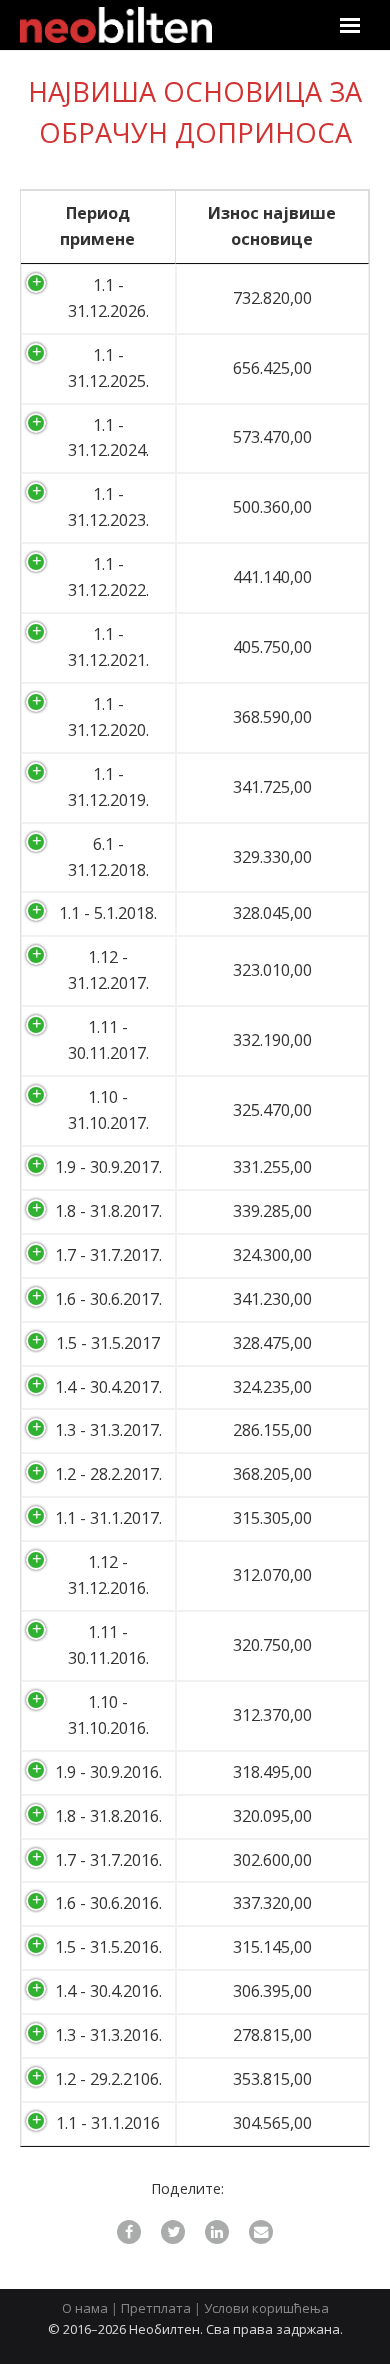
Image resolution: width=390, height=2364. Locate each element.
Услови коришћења (266, 2308)
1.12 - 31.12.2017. (108, 970)
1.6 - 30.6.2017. (108, 1299)
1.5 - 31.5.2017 (108, 1343)
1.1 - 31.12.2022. (108, 577)
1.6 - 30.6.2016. (108, 1903)
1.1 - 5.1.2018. (108, 913)
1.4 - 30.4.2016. (108, 1991)
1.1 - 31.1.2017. (108, 1518)
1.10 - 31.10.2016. (108, 1715)
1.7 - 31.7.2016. (108, 1860)
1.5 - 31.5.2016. (108, 1947)
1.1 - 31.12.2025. (108, 368)
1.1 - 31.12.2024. (108, 438)
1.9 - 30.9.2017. (108, 1167)
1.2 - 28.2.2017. (108, 1474)
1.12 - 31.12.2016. (108, 1575)
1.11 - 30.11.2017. (108, 1040)
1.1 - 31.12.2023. (108, 507)
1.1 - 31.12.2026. (108, 298)
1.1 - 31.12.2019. (108, 787)
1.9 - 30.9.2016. (108, 1772)
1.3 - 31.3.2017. (108, 1430)
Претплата (156, 2308)
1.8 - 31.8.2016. (108, 1816)
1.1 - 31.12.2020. (108, 717)
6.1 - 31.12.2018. (108, 857)
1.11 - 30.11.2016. (108, 1645)
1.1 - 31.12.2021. (108, 647)
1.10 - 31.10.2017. (108, 1110)
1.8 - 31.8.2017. (108, 1211)
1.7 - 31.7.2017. (108, 1255)
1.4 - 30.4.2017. (108, 1387)
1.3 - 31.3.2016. (108, 2035)
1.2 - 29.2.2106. (108, 2079)
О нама (85, 2308)
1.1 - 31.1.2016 (108, 2123)
